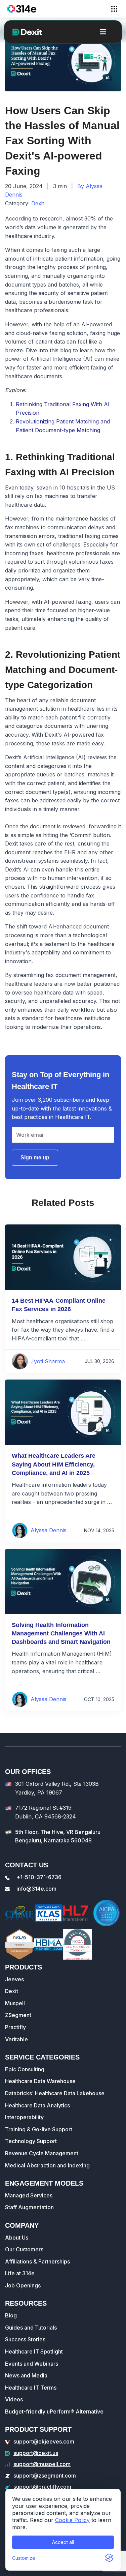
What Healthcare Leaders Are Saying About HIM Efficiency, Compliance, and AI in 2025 (54, 1464)
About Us (17, 2238)
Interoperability (24, 2117)
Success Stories (25, 2339)
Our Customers (24, 2249)
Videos (14, 2399)
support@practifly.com (42, 2487)
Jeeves (14, 1979)
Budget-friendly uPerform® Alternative (54, 2411)
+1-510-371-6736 (39, 1877)
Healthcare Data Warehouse (40, 2081)
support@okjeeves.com (44, 2441)
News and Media (26, 2375)
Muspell (15, 2003)
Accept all (63, 2542)
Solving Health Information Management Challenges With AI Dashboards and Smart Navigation (61, 1633)
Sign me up (35, 1158)
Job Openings (23, 2285)
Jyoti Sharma (48, 1361)
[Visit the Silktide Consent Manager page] (109, 2558)
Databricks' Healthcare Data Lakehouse (55, 2093)
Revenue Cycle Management (42, 2153)
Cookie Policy (72, 2520)
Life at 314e (20, 2273)
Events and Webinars (32, 2364)
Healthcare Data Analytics (37, 2105)
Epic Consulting (25, 2069)
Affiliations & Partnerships (37, 2261)
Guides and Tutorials (31, 2328)
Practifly (15, 2027)
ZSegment (18, 2015)
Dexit (38, 203)
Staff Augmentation (29, 2207)
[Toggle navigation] (114, 9)
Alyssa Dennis (49, 1530)
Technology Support (31, 2141)
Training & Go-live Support (39, 2129)
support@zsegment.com (45, 2476)
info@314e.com (36, 1889)
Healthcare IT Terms (31, 2388)
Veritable (16, 2039)
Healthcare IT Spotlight (34, 2351)
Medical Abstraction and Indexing (47, 2165)
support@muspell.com (42, 2464)
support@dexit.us (36, 2453)
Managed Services (29, 2195)
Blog (11, 2315)
